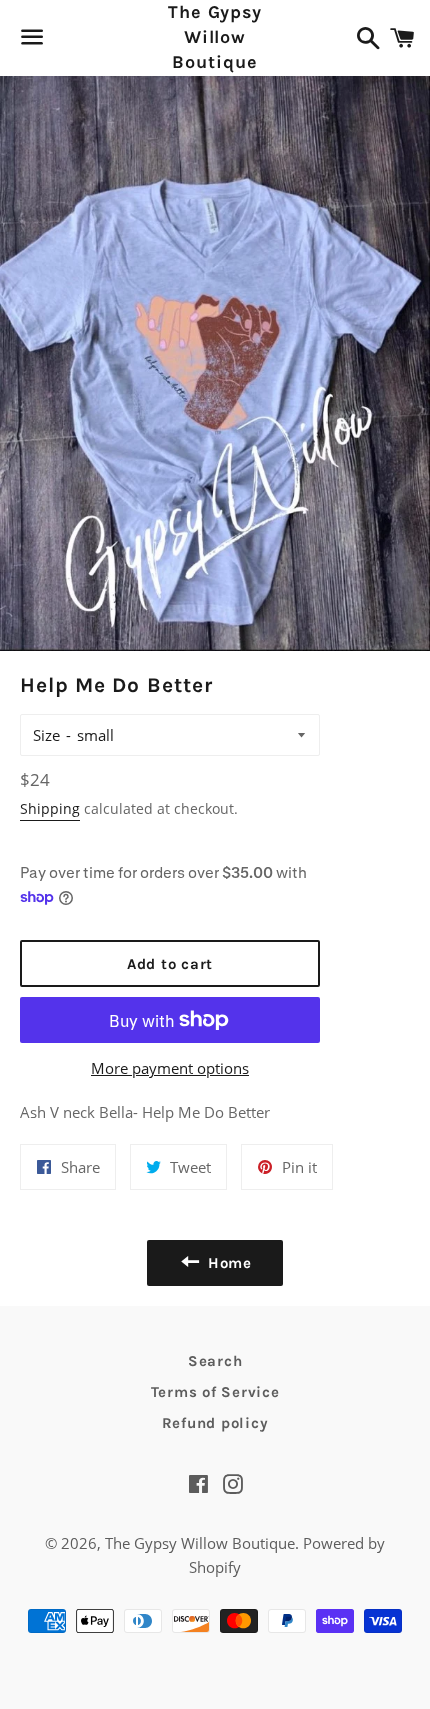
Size (46, 735)
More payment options (170, 1068)
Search (215, 1361)
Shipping (50, 808)
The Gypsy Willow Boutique (215, 37)
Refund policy (215, 1423)
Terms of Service (215, 1392)
